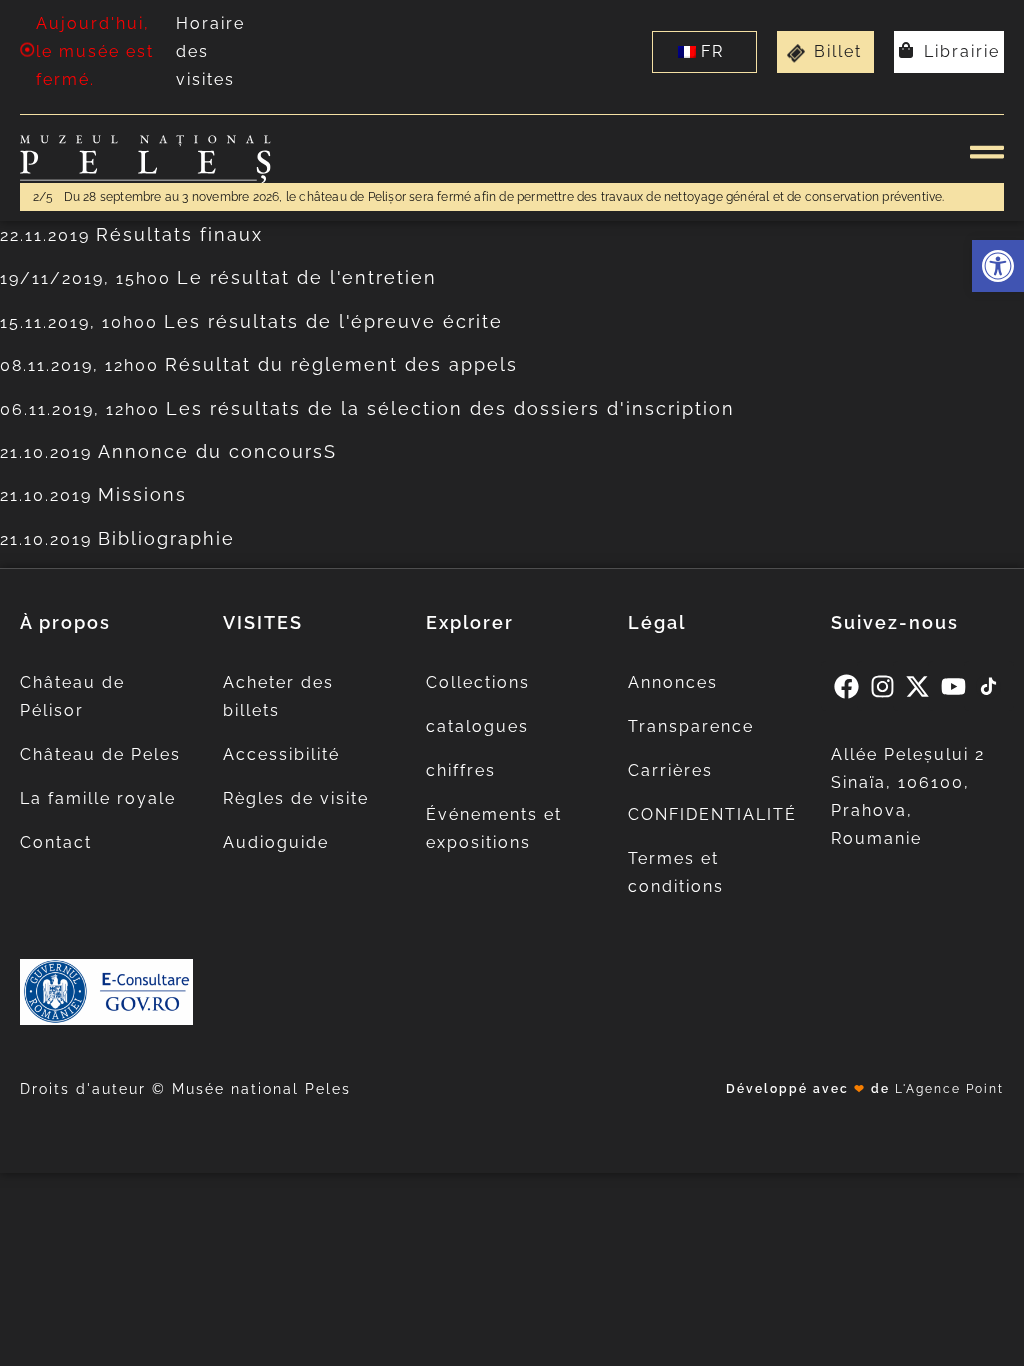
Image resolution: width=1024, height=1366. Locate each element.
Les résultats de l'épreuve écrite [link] (333, 321)
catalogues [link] (477, 726)
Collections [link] (478, 682)
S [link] (330, 451)
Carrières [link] (670, 770)
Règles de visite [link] (296, 798)
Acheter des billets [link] (278, 696)
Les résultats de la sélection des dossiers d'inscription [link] (450, 408)
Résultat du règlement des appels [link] (341, 364)
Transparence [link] (691, 726)
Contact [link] (56, 842)
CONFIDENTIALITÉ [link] (712, 814)
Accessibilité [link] (281, 754)
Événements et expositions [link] (494, 828)
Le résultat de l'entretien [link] (307, 277)
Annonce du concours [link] (211, 451)
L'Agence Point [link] (949, 1089)
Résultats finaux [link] (179, 234)
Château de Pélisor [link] (72, 696)
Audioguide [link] (276, 842)
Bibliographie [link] (166, 538)
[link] (998, 266)
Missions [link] (142, 494)
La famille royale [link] (98, 798)
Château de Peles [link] (100, 754)
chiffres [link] (461, 770)
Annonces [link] (673, 682)
